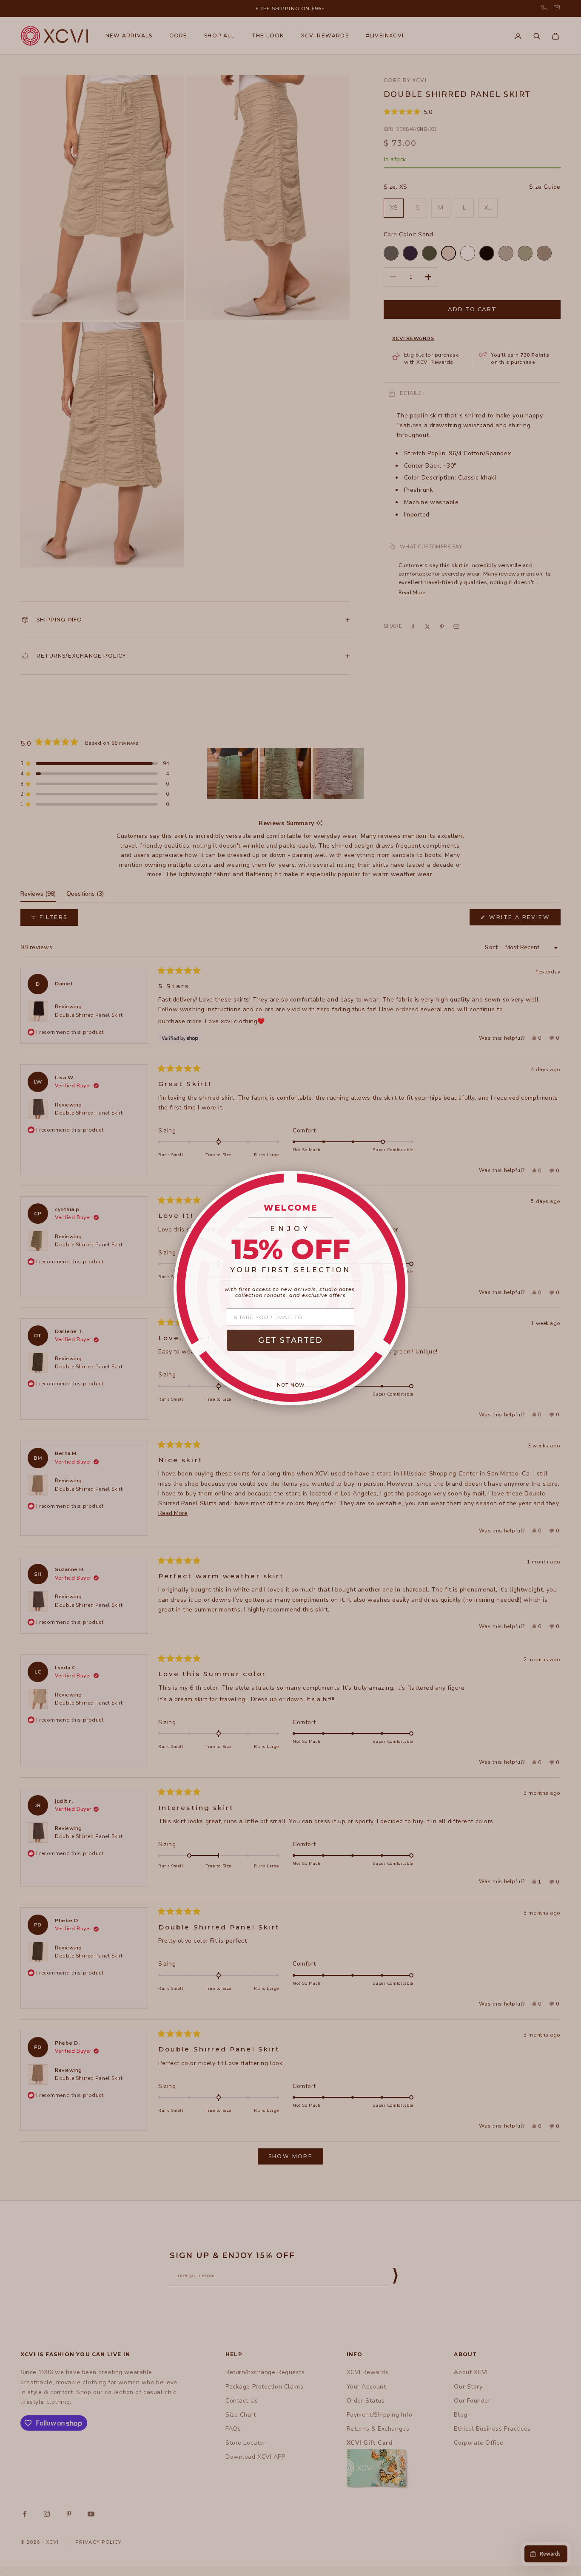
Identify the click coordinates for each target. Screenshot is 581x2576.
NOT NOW (291, 1385)
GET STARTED (290, 1340)
